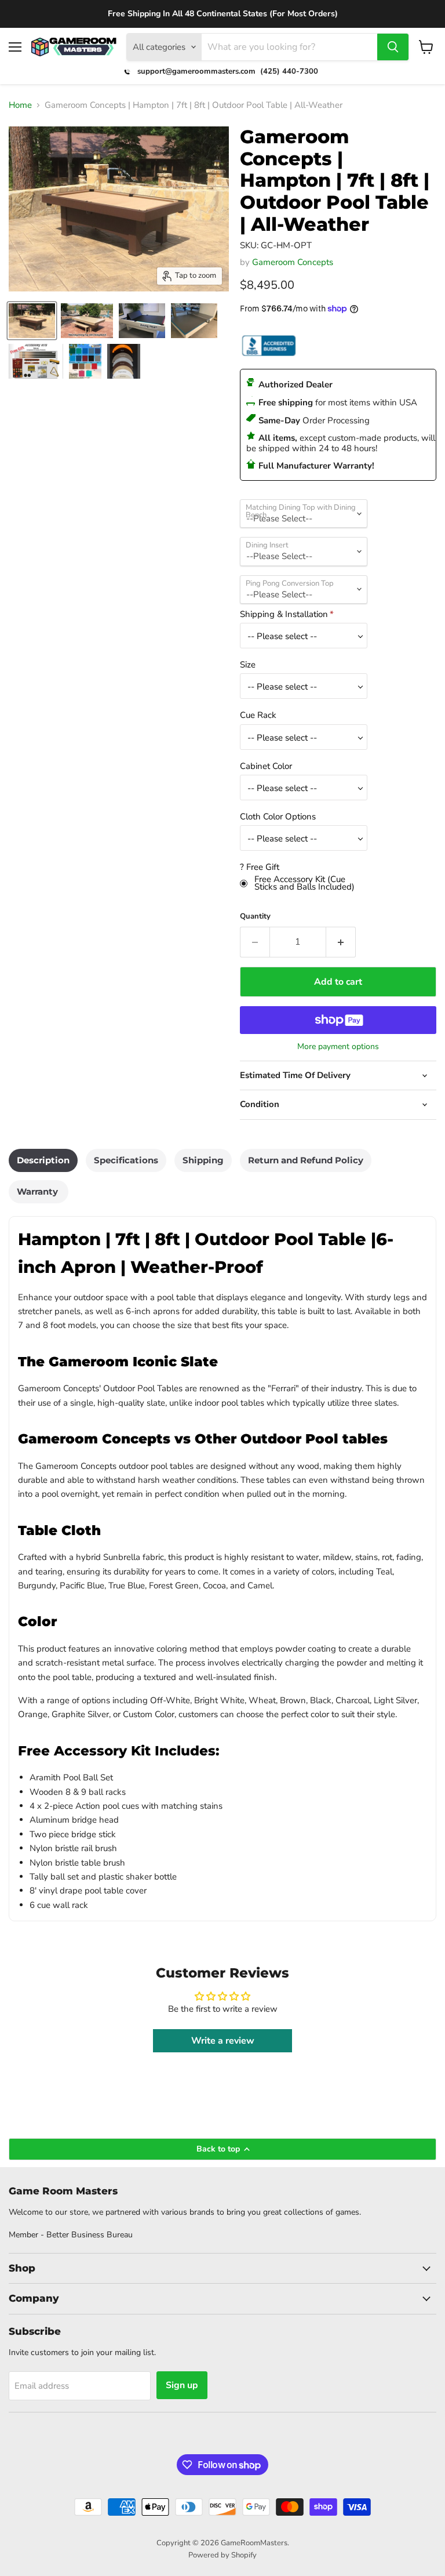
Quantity (255, 917)
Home (20, 105)
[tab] (43, 1160)
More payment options (338, 1047)
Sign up (182, 2385)
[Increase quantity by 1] (341, 942)
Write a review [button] (223, 2041)
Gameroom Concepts (293, 262)
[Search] (393, 47)
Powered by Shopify (222, 2555)
